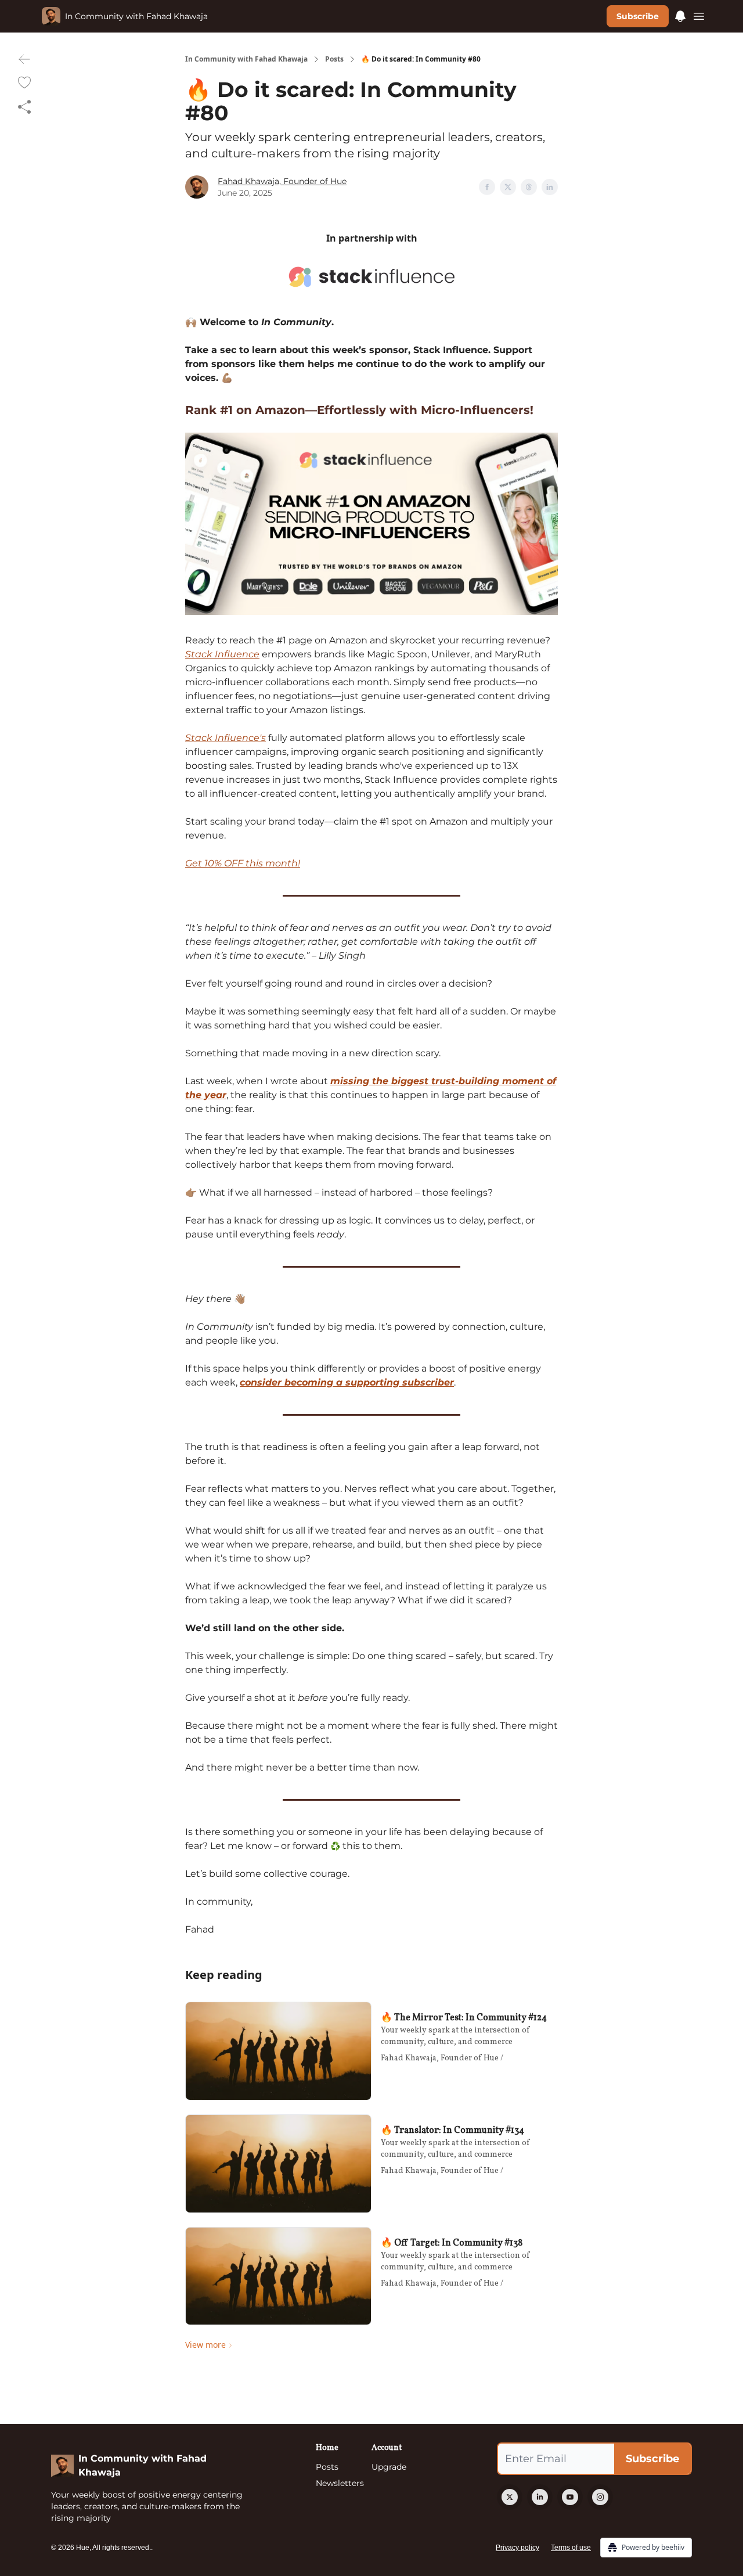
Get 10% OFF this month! (243, 863)
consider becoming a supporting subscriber (347, 1382)
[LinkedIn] (540, 2497)
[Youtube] (570, 2497)
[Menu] (680, 15)
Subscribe (638, 16)
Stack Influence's (226, 738)
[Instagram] (600, 2497)
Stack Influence (222, 654)
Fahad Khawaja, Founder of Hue (282, 181)
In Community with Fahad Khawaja (246, 59)
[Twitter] (510, 2497)
